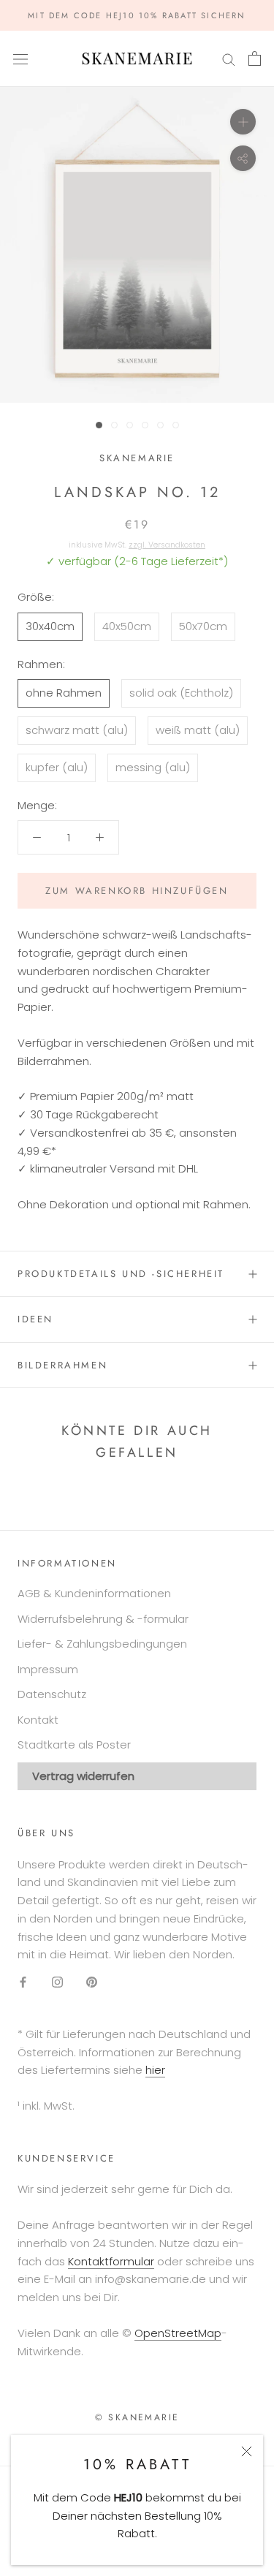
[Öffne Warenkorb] (255, 58)
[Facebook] (23, 1981)
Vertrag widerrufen (83, 1776)
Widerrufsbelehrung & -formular (103, 1619)
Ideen (35, 1319)
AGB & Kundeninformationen (94, 1593)
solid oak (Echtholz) (181, 693)
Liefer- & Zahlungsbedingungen (102, 1644)
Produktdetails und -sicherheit (121, 1274)
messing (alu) (153, 767)
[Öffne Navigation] (20, 58)
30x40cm (50, 626)
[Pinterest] (92, 1981)
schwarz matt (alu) (77, 730)
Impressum (48, 1669)
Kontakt (38, 1720)
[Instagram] (57, 1981)
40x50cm (127, 626)
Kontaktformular (111, 2261)
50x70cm (203, 626)
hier (155, 2070)
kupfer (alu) (57, 767)
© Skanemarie (137, 2417)
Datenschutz (52, 1694)
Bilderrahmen (62, 1365)
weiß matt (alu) (198, 730)
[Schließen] (247, 2451)
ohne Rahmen (64, 693)
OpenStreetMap (178, 2333)
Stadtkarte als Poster (74, 1745)
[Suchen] (229, 59)
